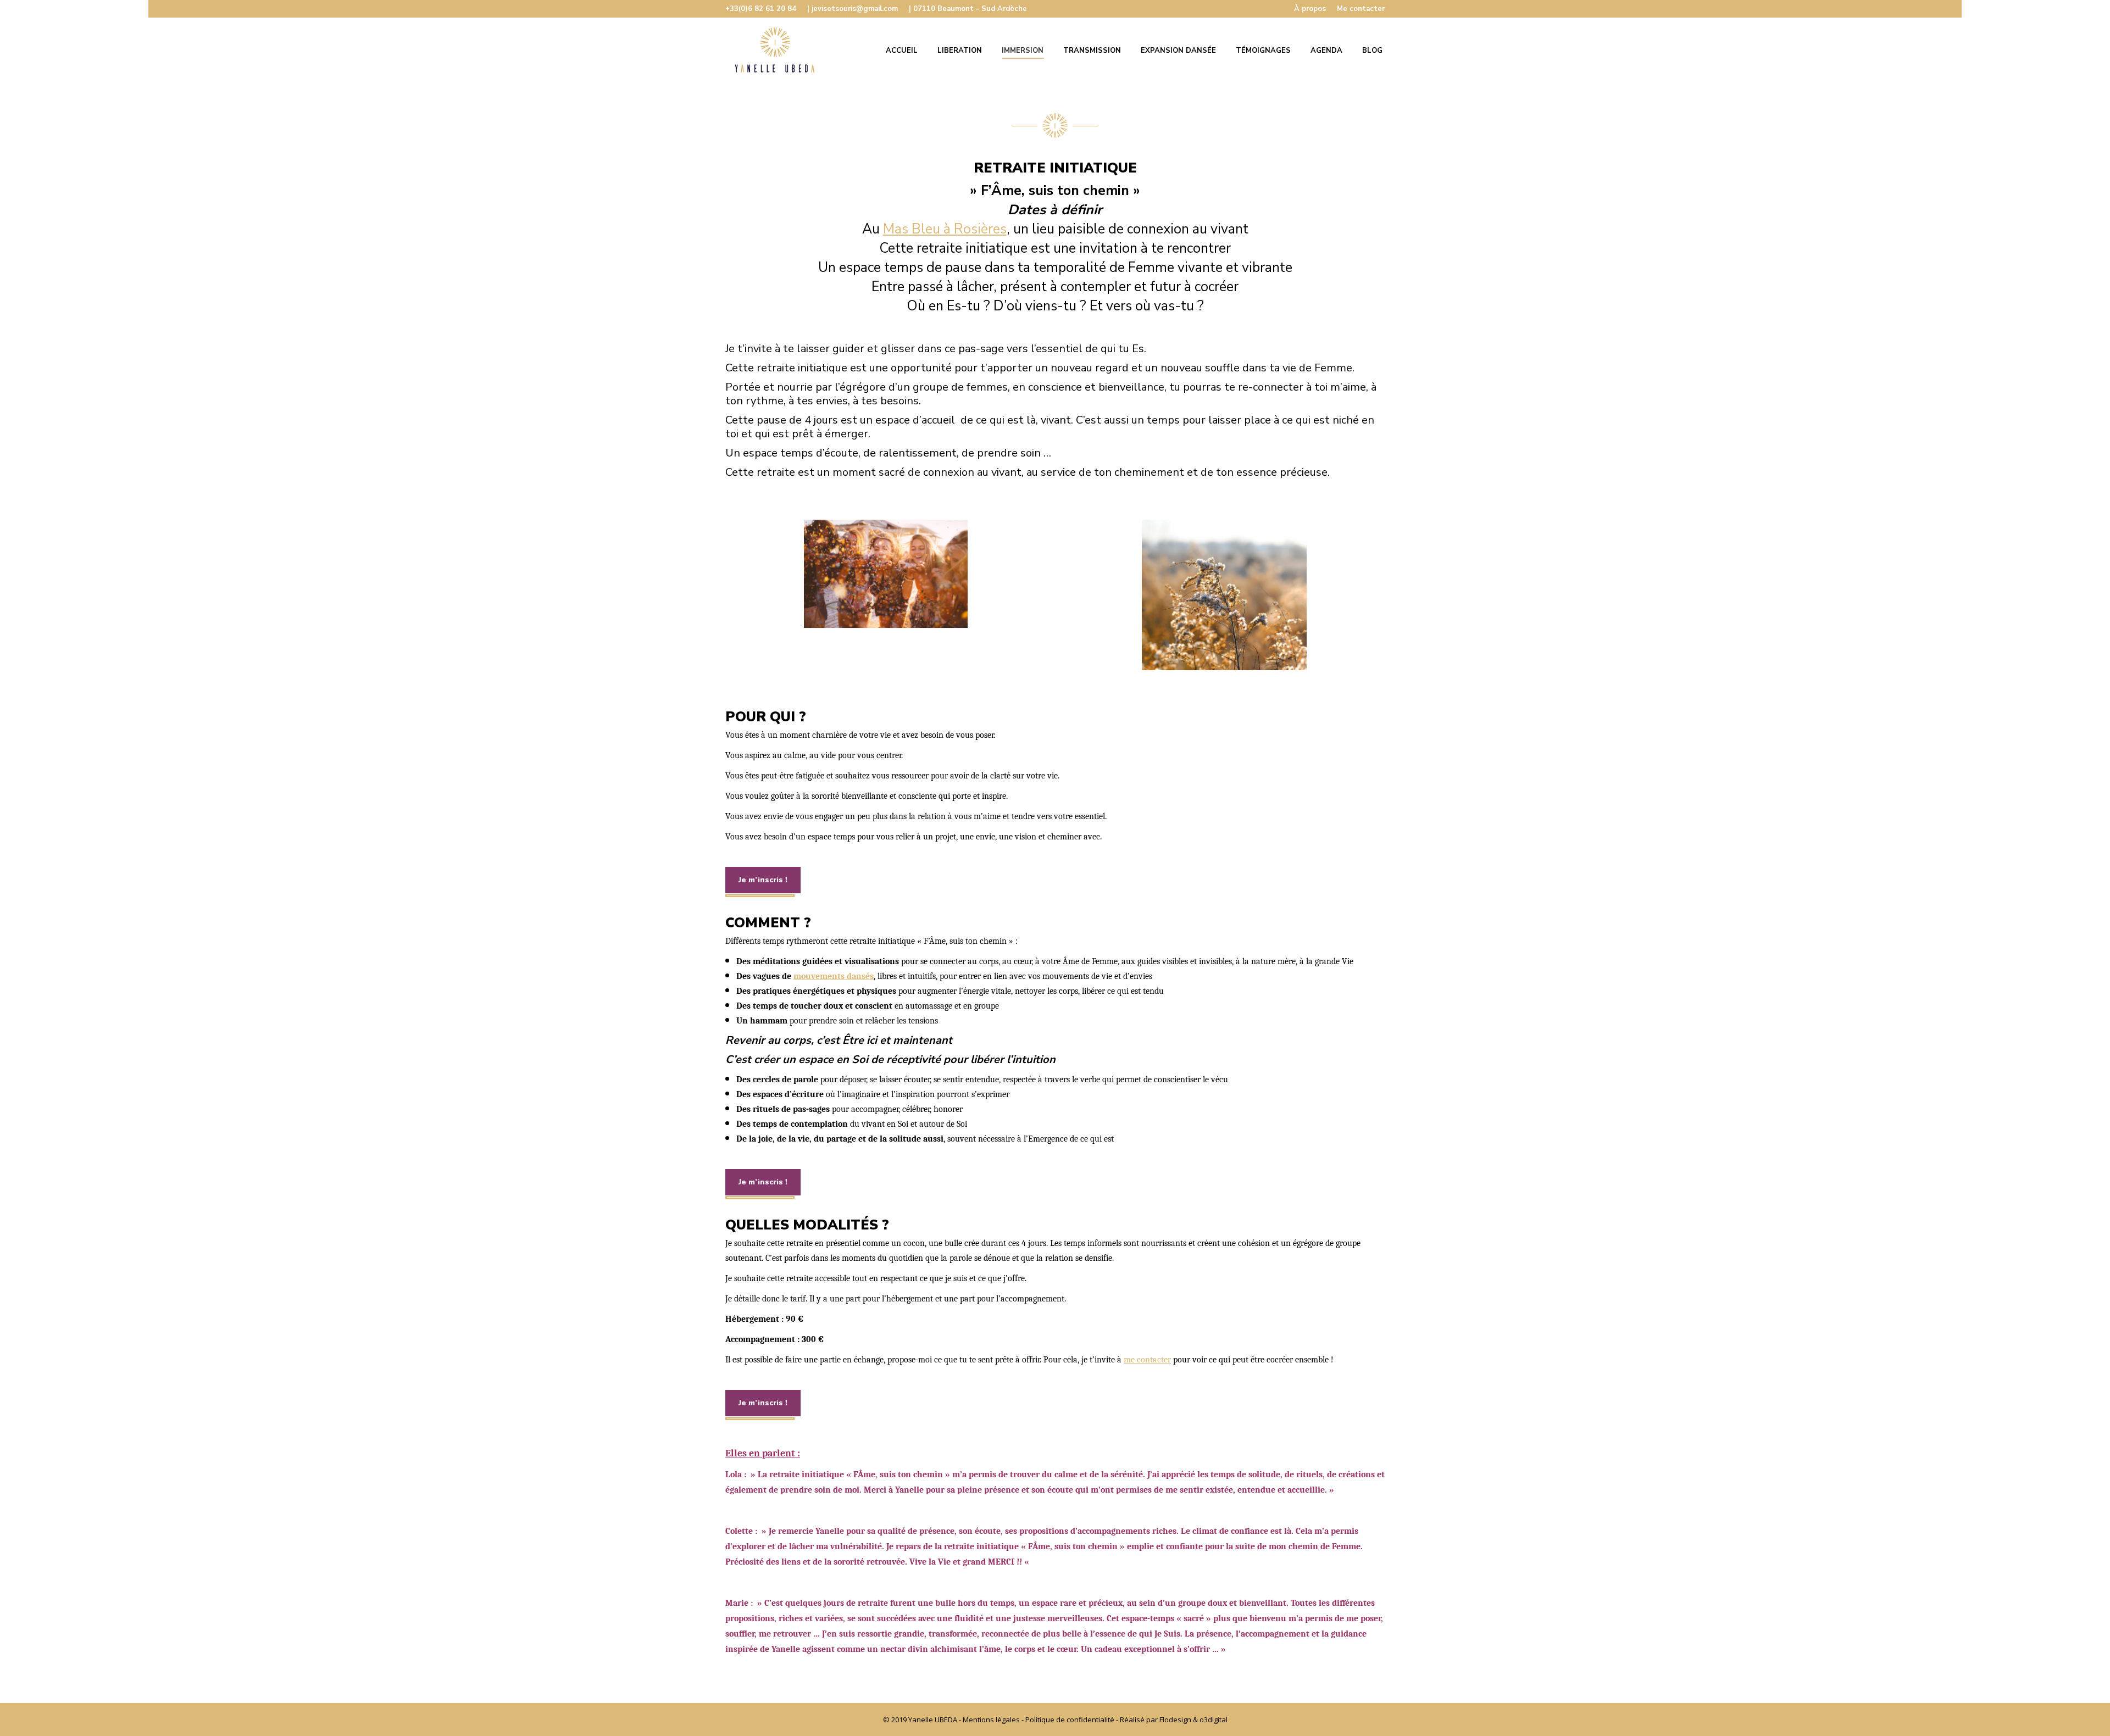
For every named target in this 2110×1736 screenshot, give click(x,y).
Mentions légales (991, 1720)
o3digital (1214, 1720)
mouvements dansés (834, 976)
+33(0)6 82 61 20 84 (761, 9)
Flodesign (1175, 1720)
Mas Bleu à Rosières (945, 229)
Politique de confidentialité (1070, 1720)
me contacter (1147, 1360)
